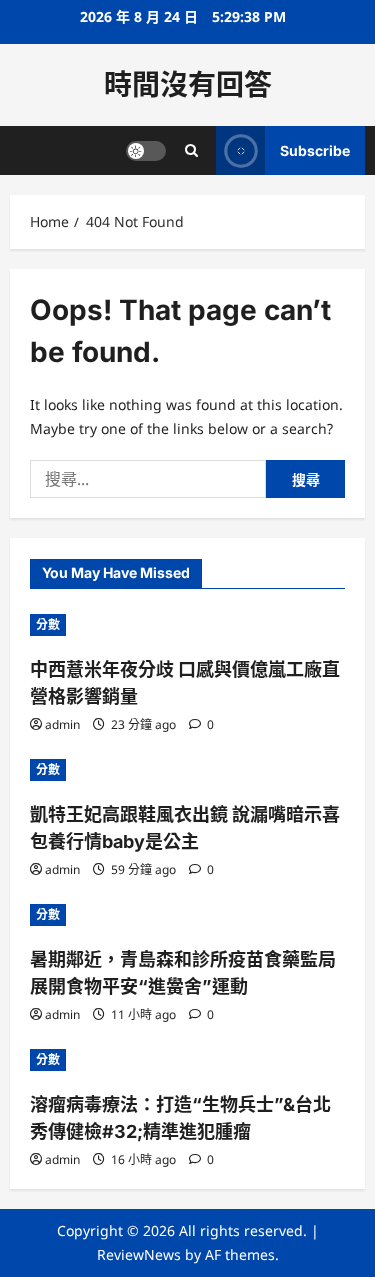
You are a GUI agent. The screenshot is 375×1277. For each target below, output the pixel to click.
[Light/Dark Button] (146, 151)
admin (62, 724)
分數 (48, 624)
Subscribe (315, 150)
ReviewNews (139, 1254)
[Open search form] (191, 150)
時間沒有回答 (188, 85)
